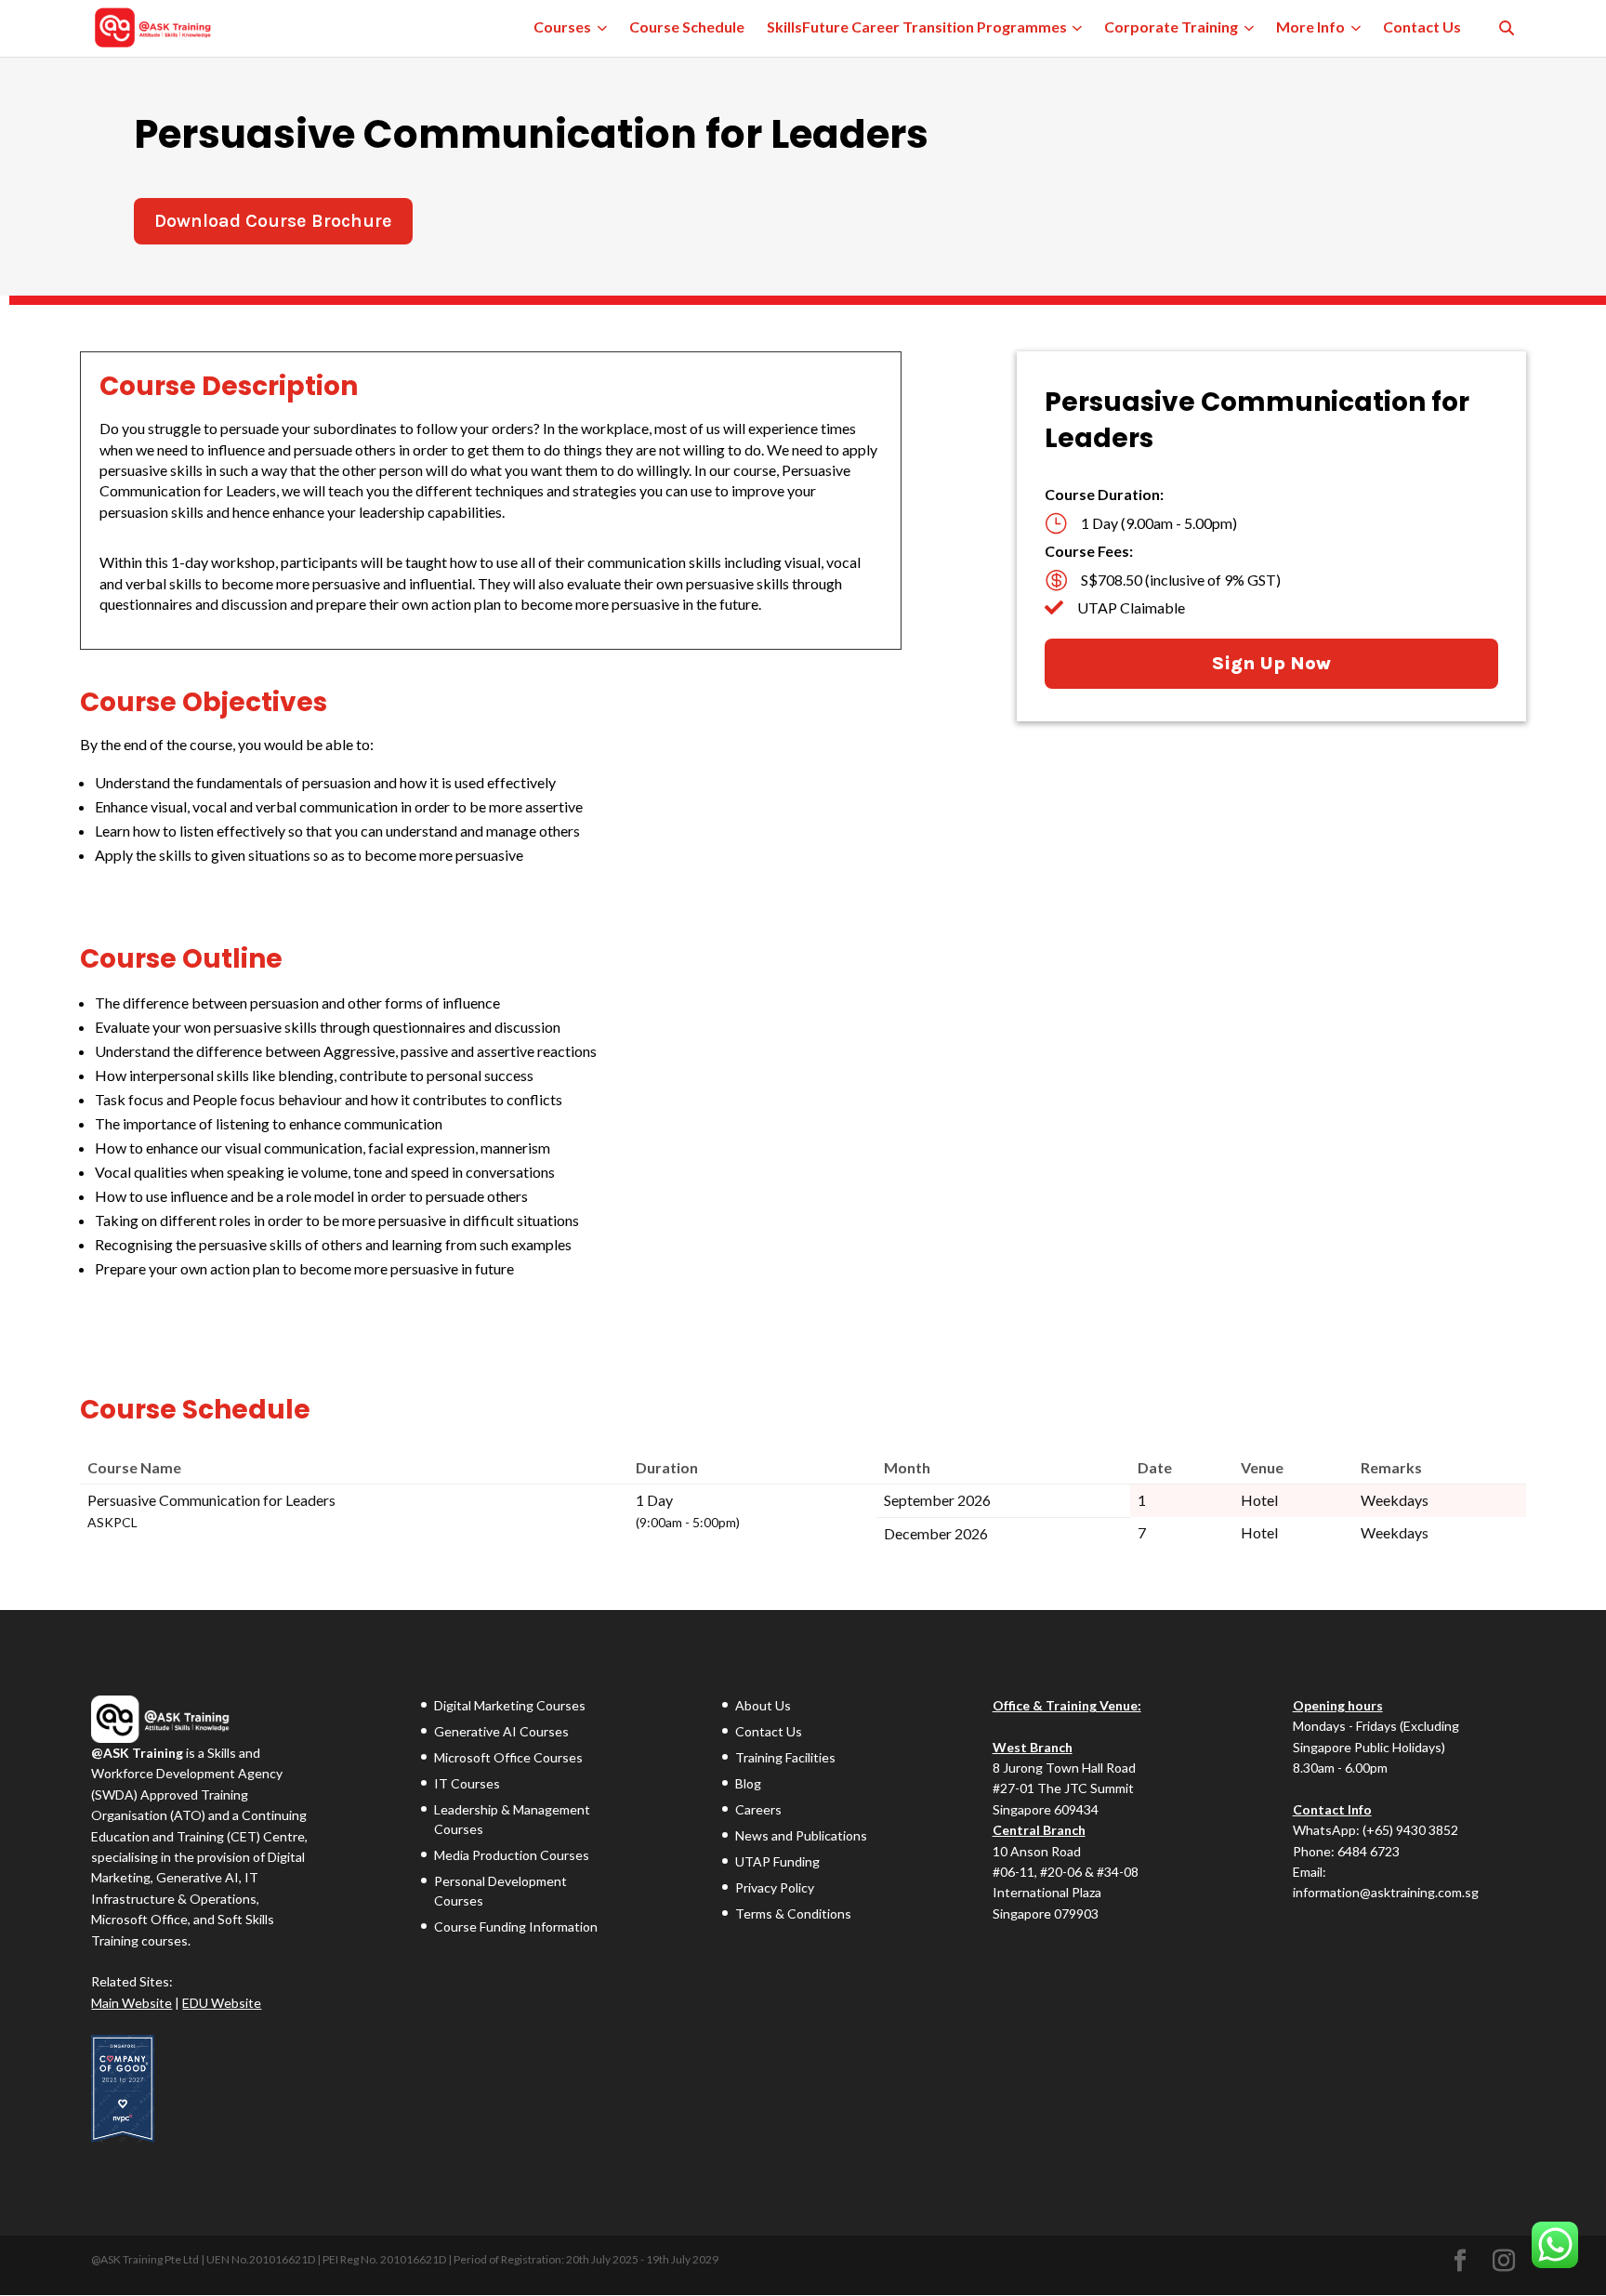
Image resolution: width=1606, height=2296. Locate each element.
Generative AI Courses (501, 1731)
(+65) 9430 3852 (1410, 1830)
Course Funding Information (516, 1927)
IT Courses (467, 1783)
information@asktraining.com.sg (1386, 1892)
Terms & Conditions (793, 1913)
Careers (758, 1809)
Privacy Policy (775, 1887)
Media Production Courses (512, 1855)
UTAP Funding (777, 1861)
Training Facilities (785, 1757)
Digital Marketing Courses (510, 1705)
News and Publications (801, 1835)
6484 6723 (1369, 1851)
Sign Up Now (1271, 663)
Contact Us (769, 1731)
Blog (748, 1783)
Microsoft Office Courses (508, 1757)
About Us (763, 1705)
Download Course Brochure (273, 221)
